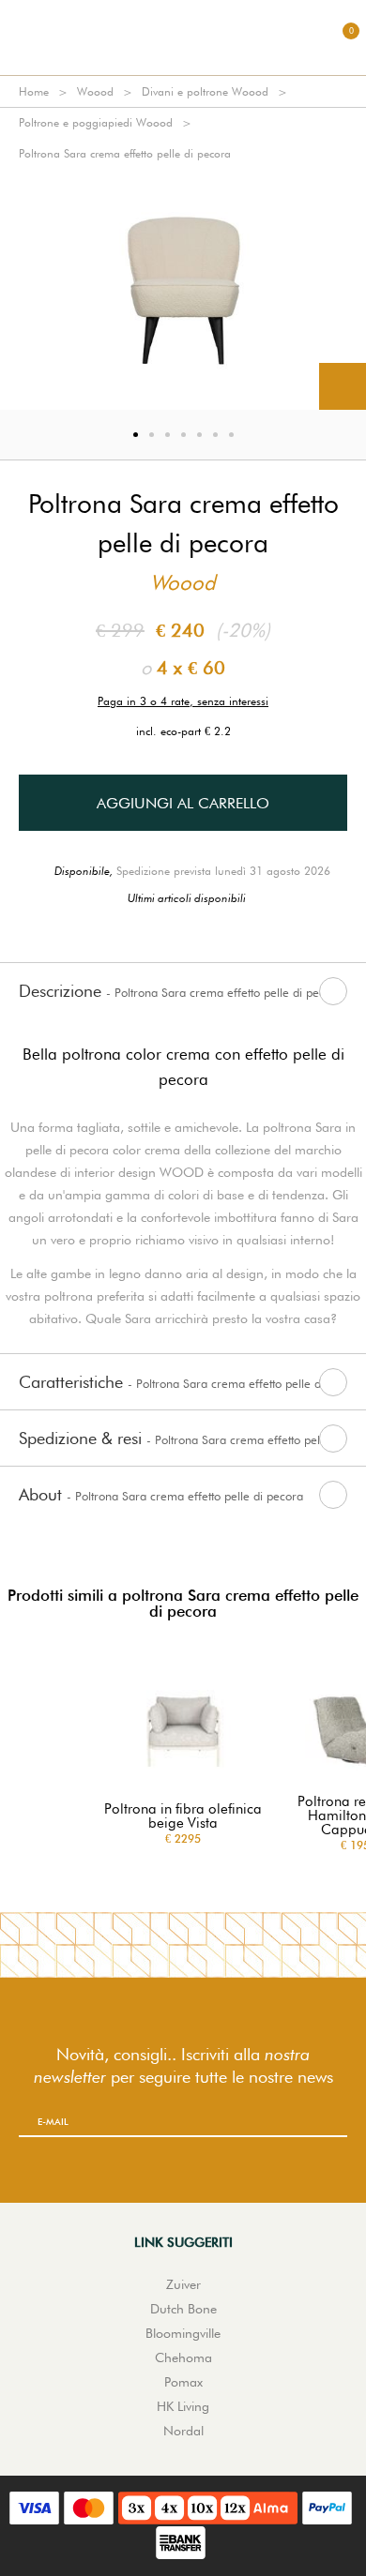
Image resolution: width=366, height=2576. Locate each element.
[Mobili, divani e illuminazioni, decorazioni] (183, 38)
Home (34, 91)
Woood (95, 91)
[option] (183, 289)
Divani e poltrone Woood (205, 91)
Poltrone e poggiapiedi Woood (96, 122)
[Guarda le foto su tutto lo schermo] (343, 386)
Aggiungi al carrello (183, 803)
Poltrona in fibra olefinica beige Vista (183, 1816)
